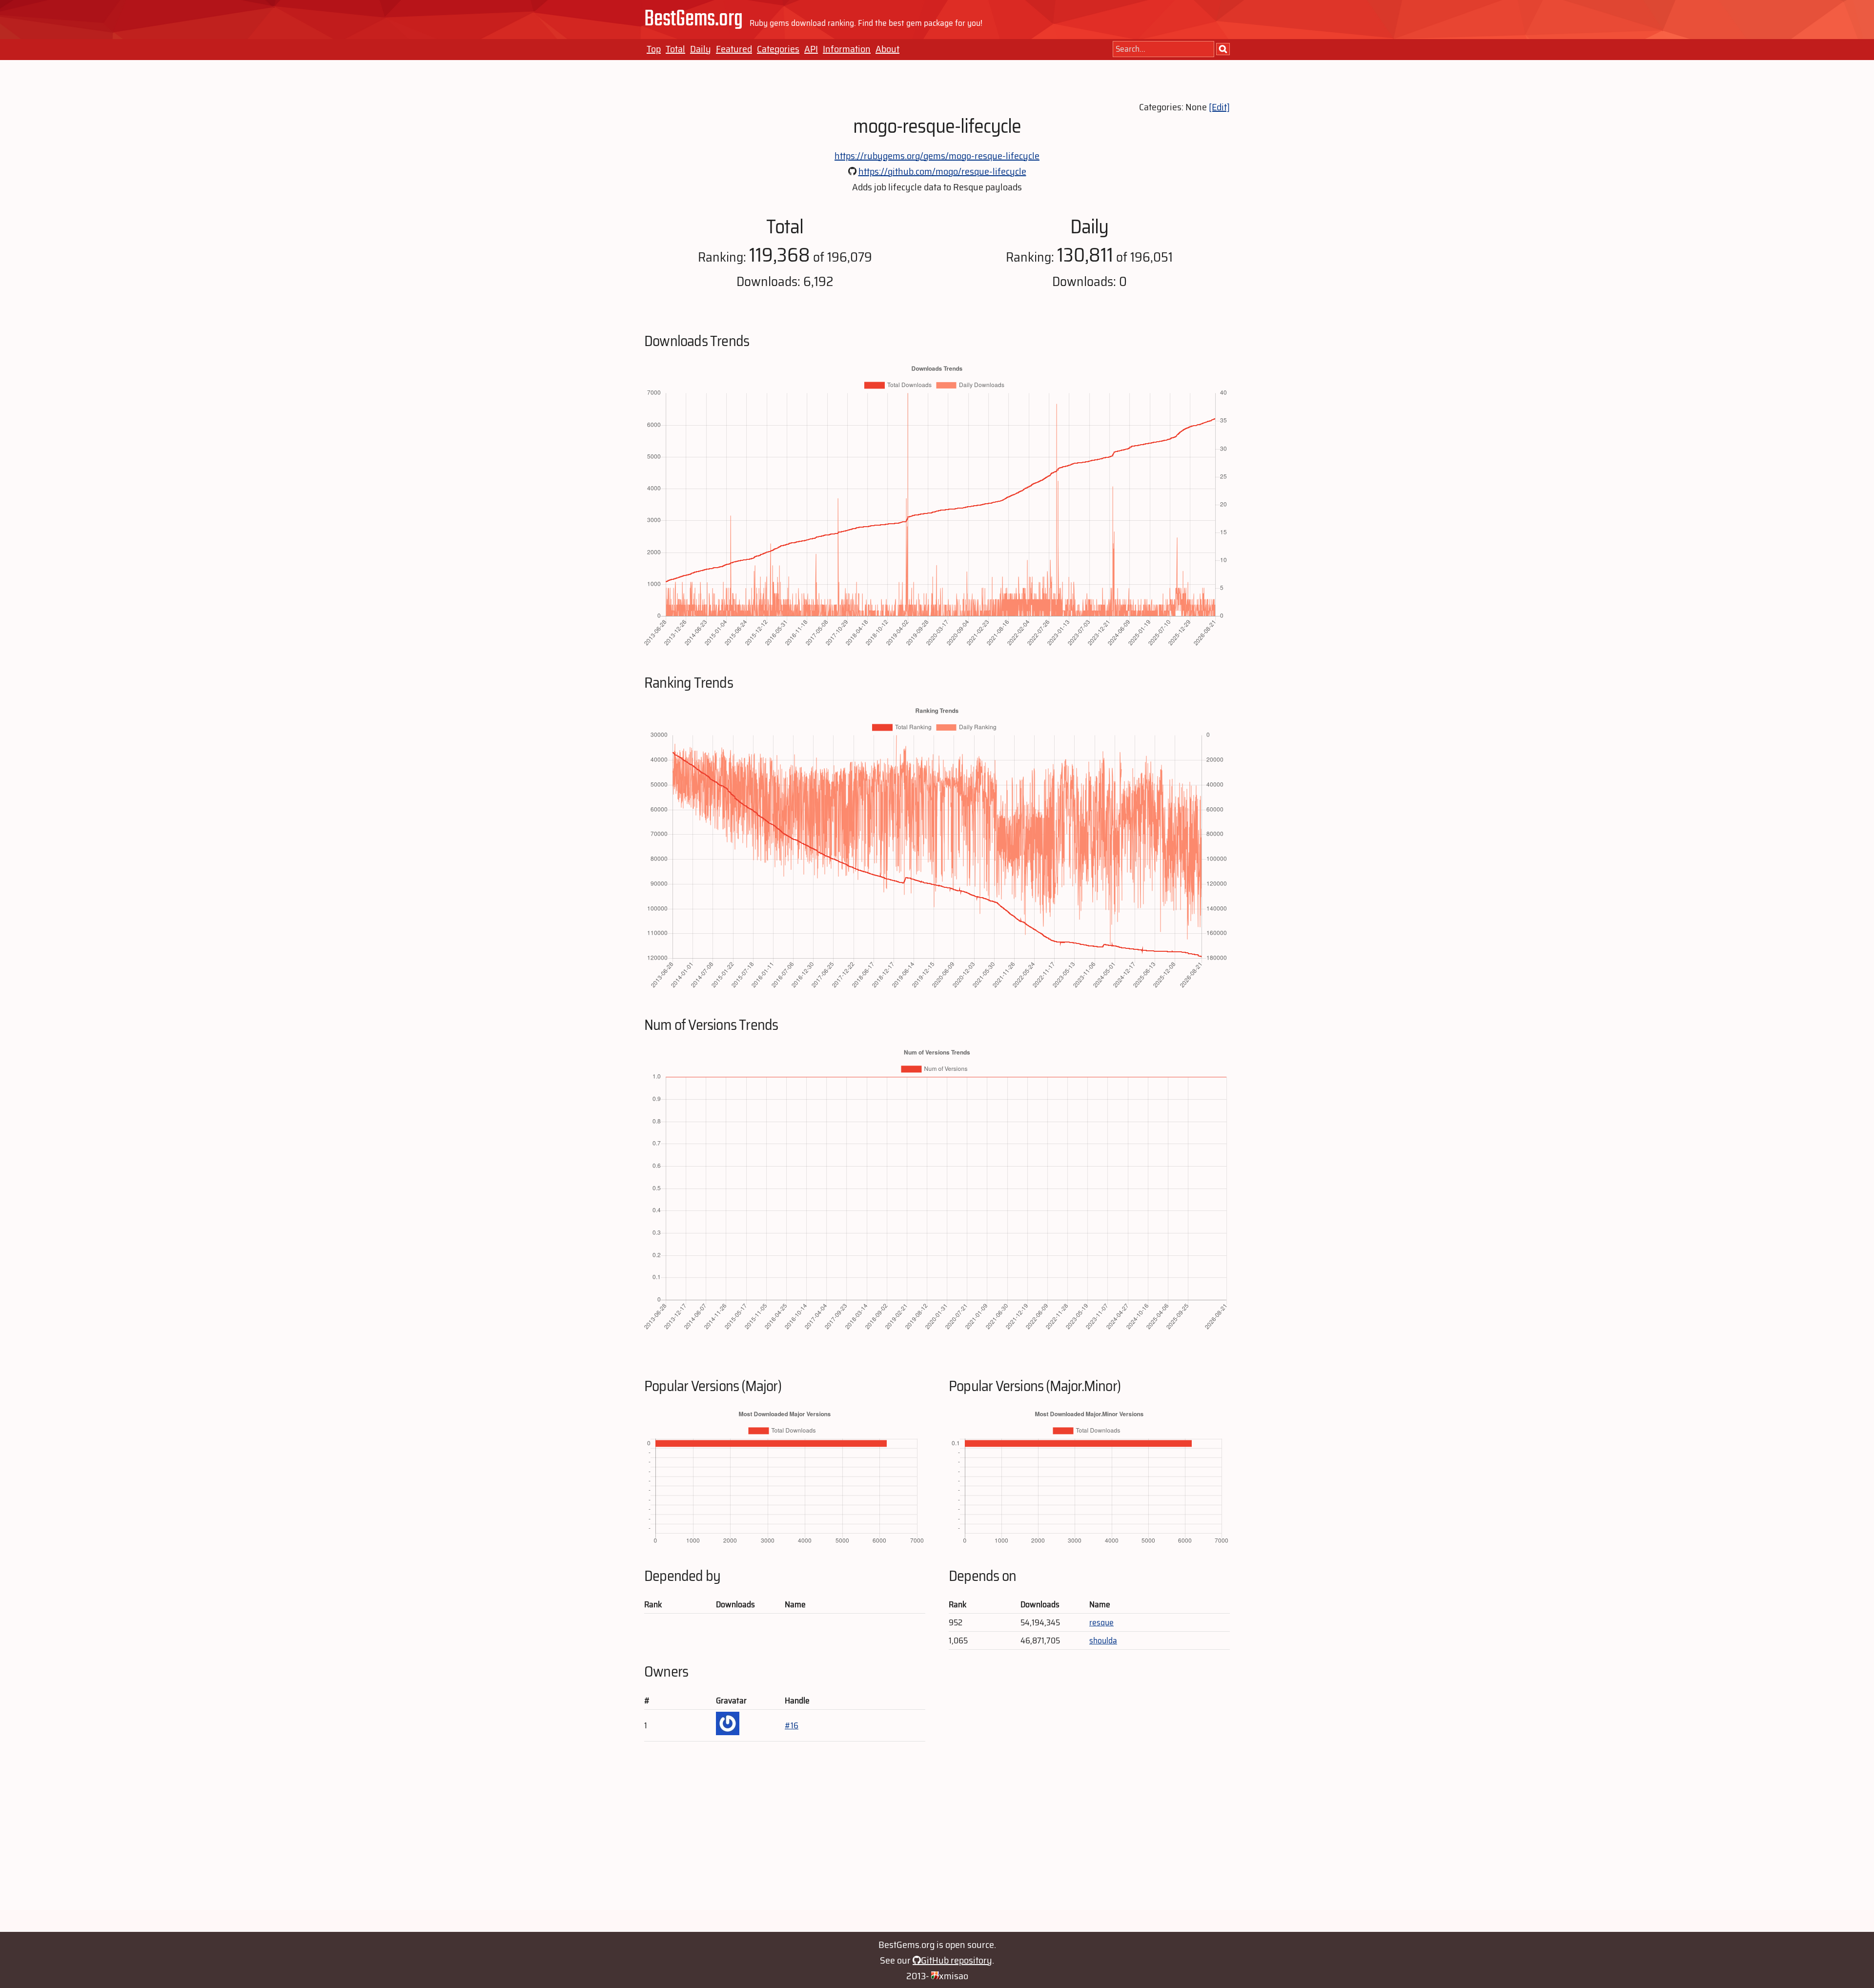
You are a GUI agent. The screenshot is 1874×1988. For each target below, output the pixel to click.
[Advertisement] (937, 1842)
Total (675, 49)
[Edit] (1219, 107)
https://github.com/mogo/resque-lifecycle (942, 171)
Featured (734, 49)
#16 (792, 1725)
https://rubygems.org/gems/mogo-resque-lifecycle (937, 156)
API (811, 49)
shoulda (1103, 1640)
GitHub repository (957, 1960)
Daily (701, 49)
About (887, 49)
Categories (778, 49)
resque (1101, 1622)
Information (847, 49)
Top (654, 49)
